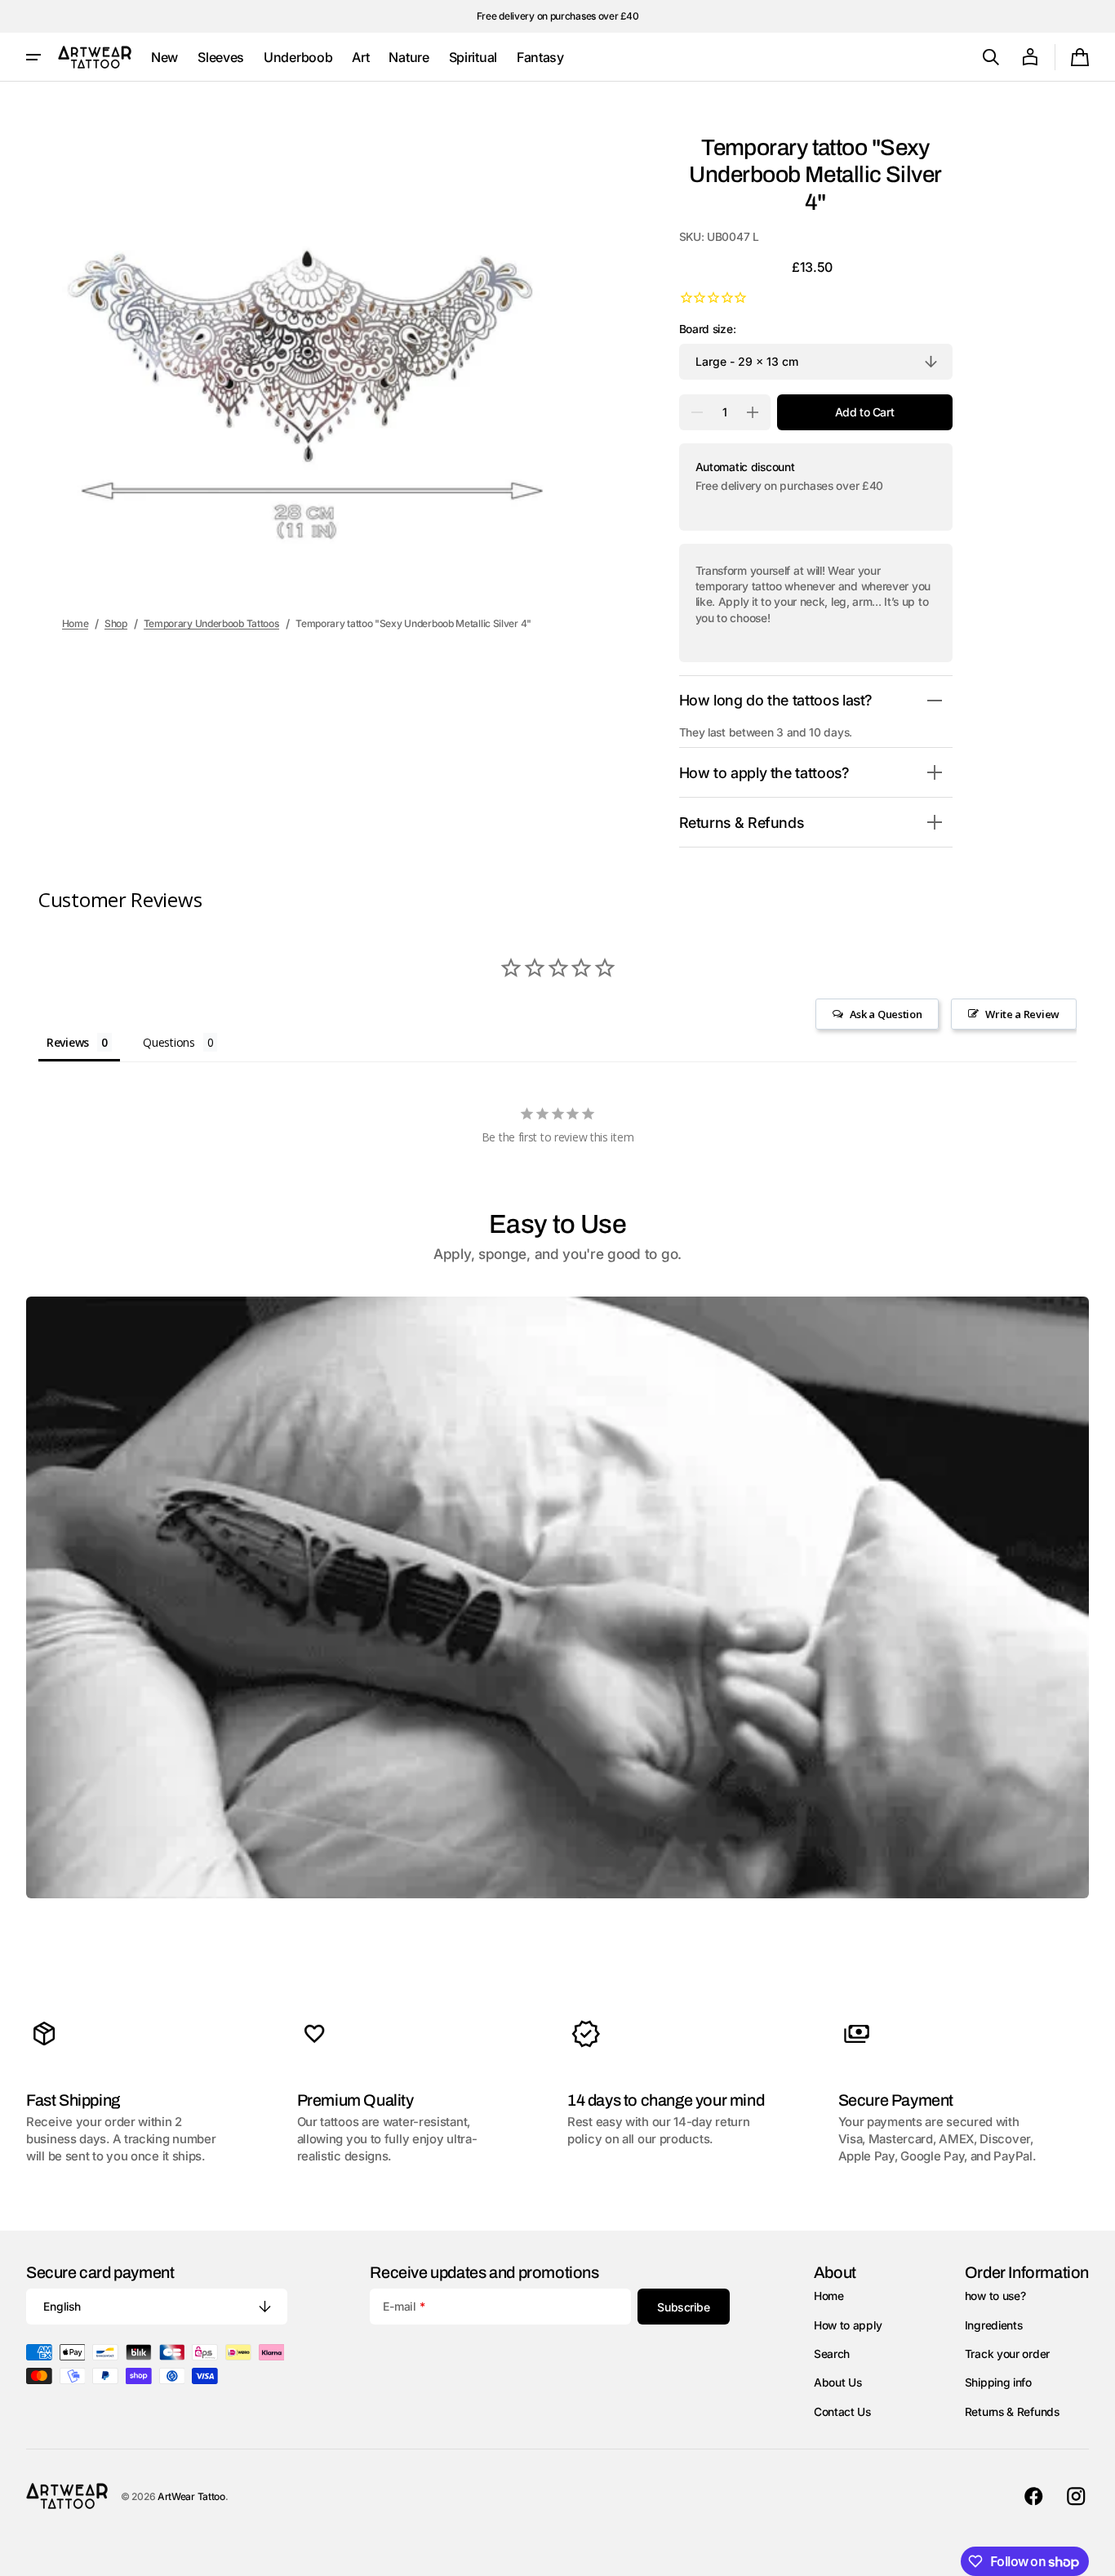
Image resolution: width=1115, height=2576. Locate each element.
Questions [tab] (169, 1042)
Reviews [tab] (68, 1042)
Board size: (708, 329)
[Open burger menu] (33, 57)
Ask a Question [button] (886, 1014)
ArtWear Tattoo (191, 2496)
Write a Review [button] (1022, 1014)
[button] (991, 57)
